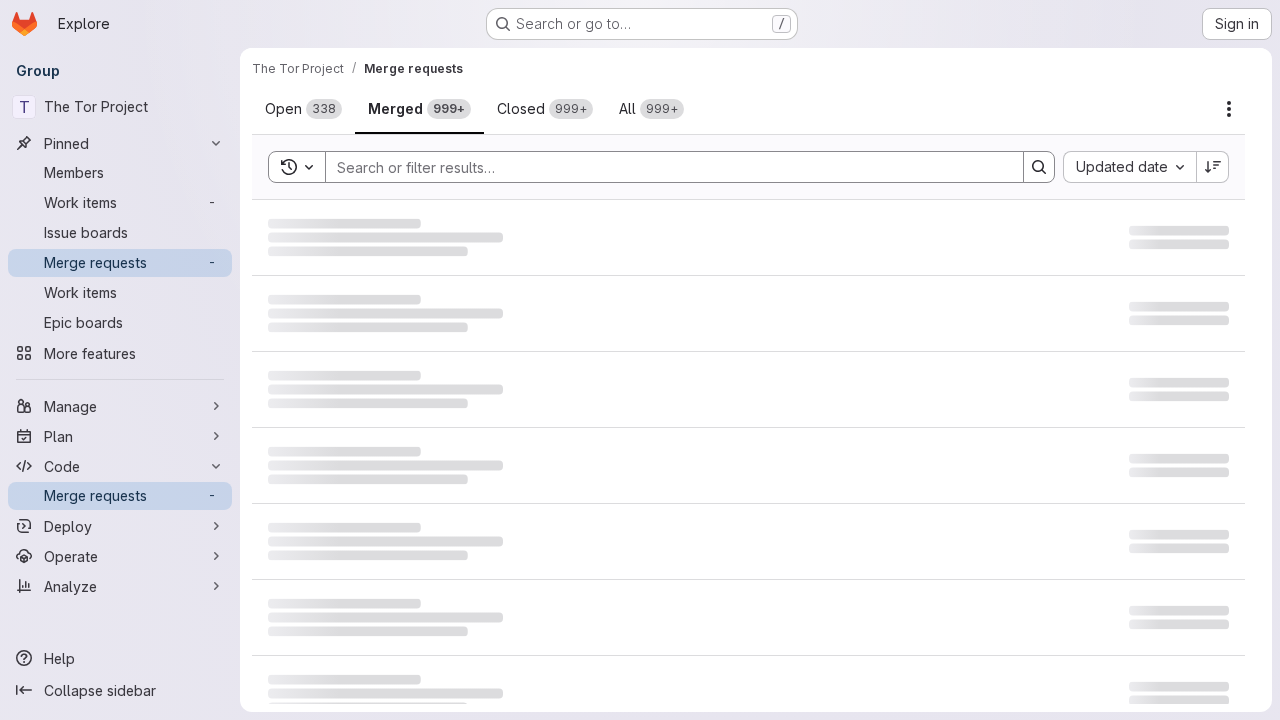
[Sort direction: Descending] (1213, 167)
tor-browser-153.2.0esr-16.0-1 (385, 412)
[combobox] (1129, 167)
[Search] (1039, 167)
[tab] (303, 109)
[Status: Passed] (1042, 373)
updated (1172, 245)
